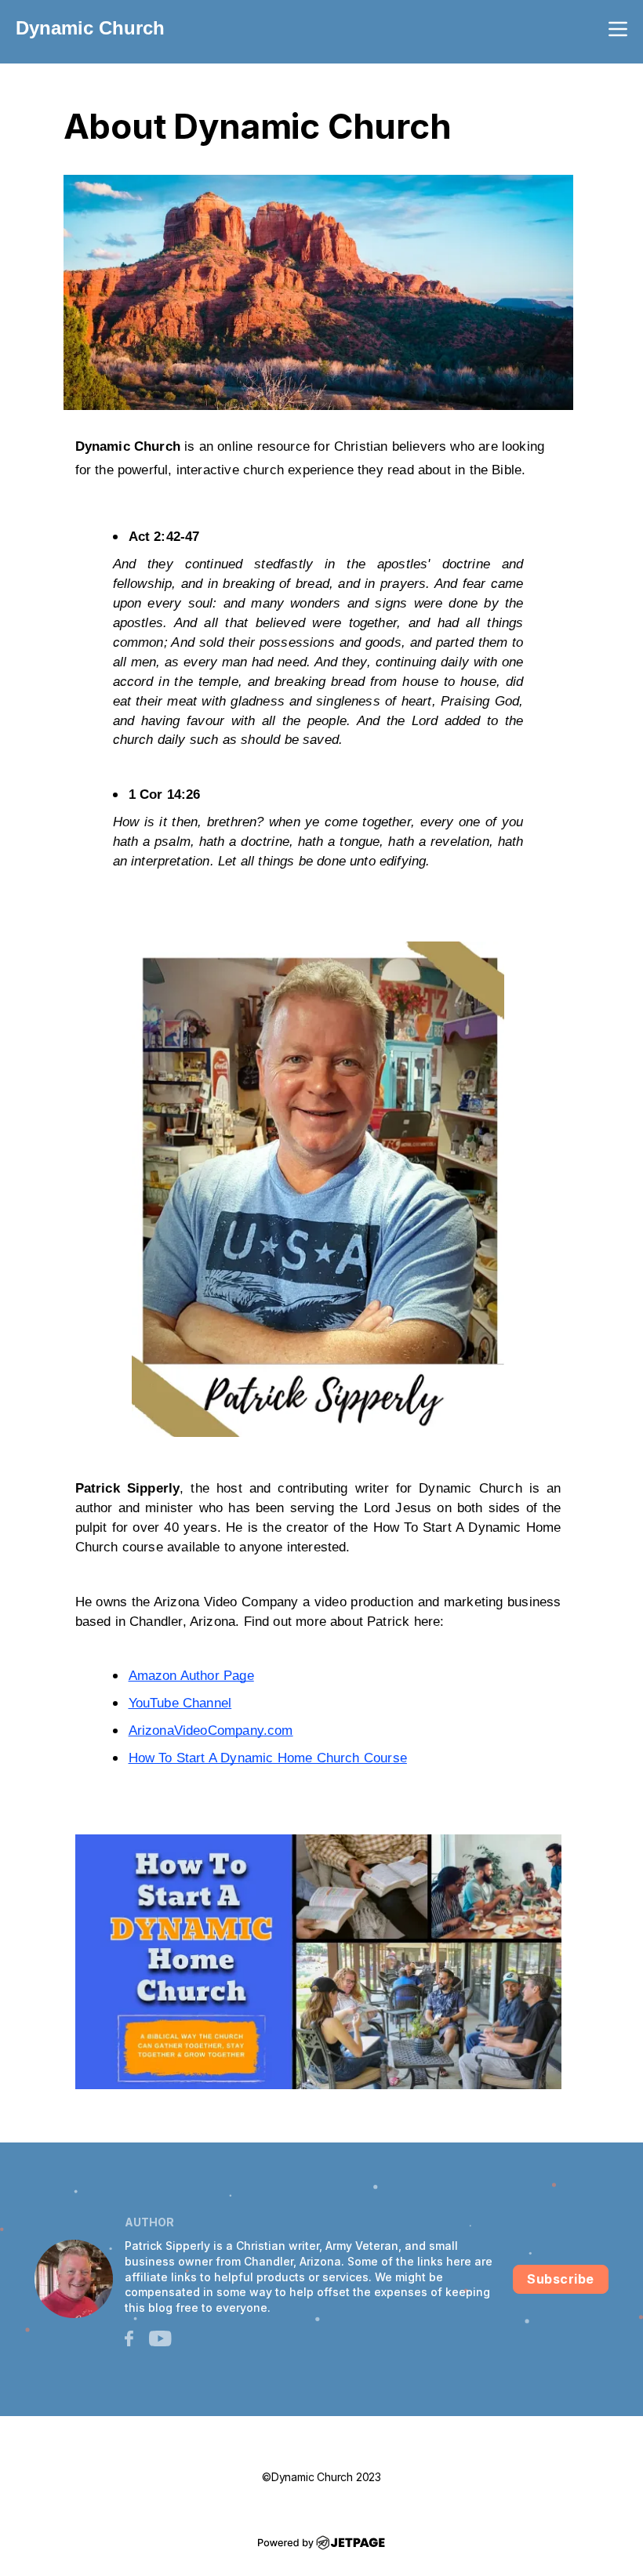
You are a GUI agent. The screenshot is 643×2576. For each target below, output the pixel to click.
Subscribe (561, 2279)
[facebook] (129, 2337)
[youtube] (160, 2337)
